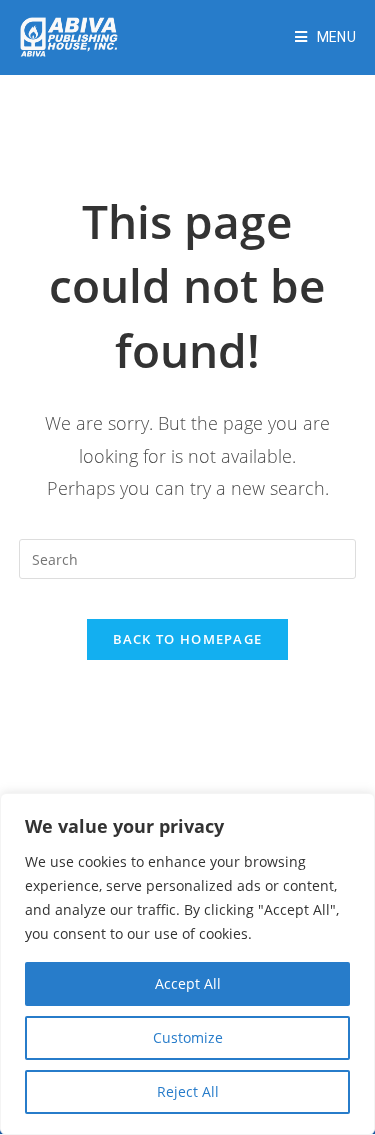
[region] (187, 964)
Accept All (188, 983)
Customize (188, 1037)
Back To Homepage (188, 639)
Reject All (188, 1091)
